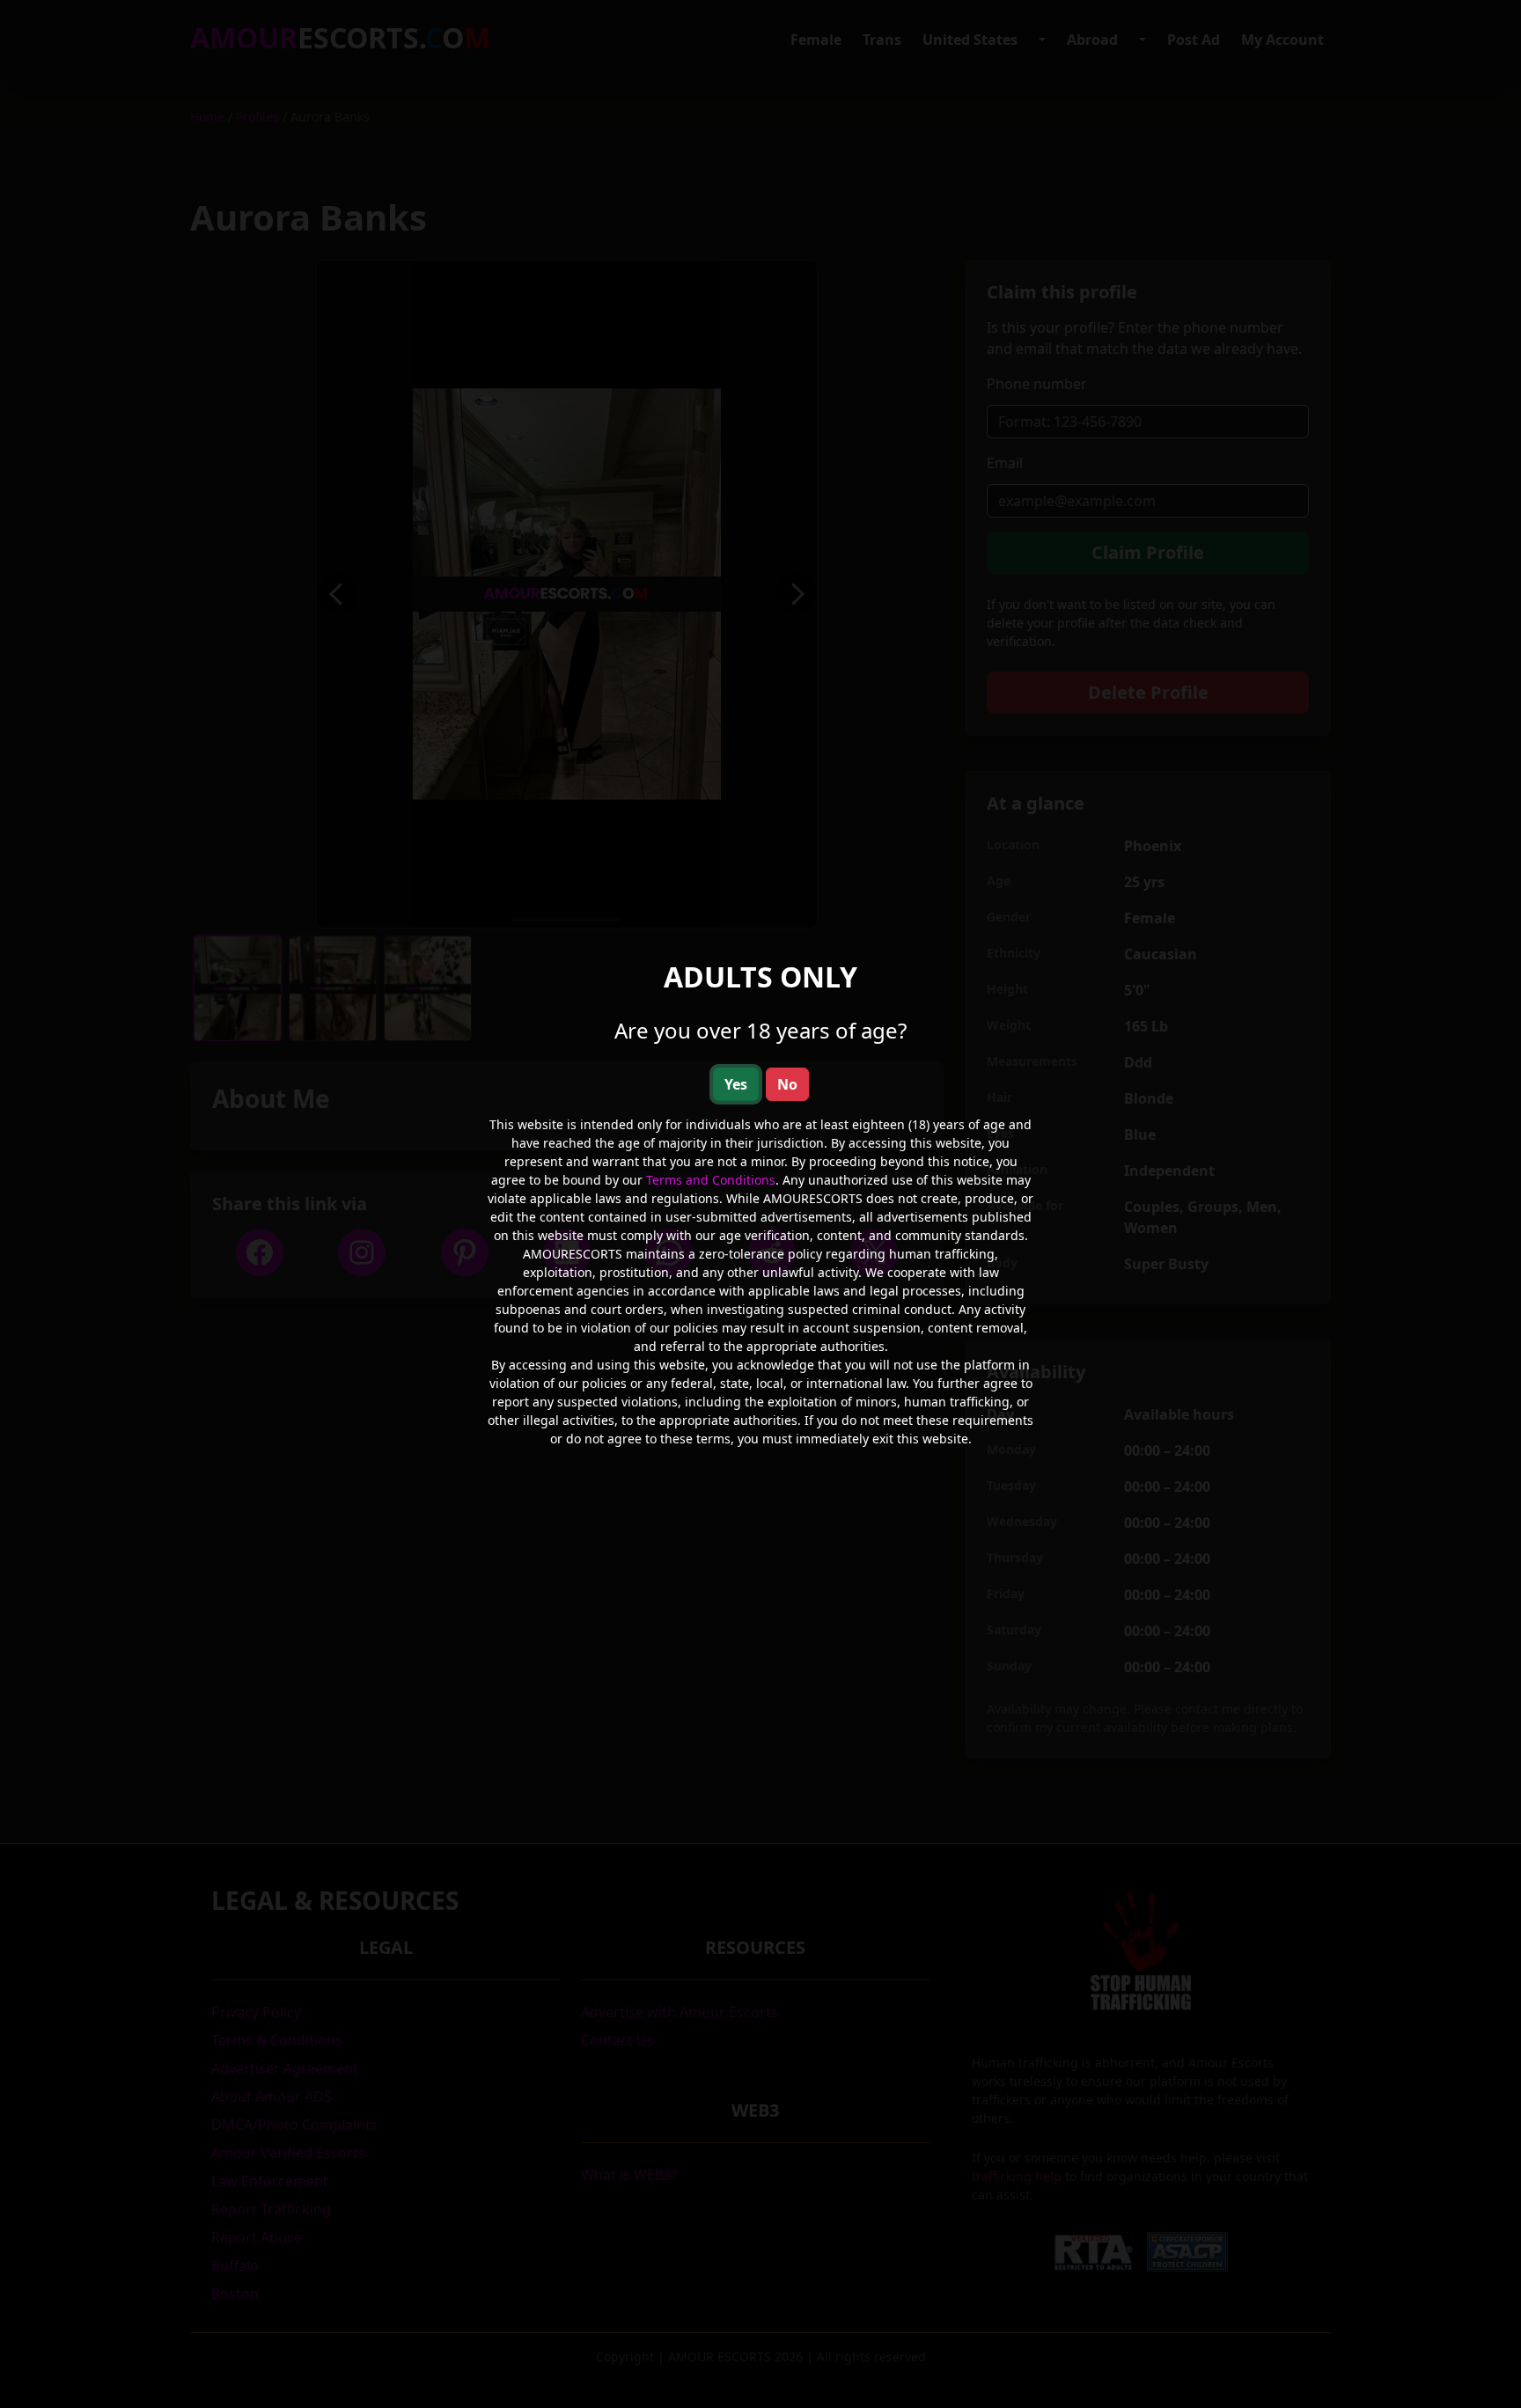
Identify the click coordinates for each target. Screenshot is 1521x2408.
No (787, 1084)
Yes (736, 1084)
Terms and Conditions (711, 1180)
